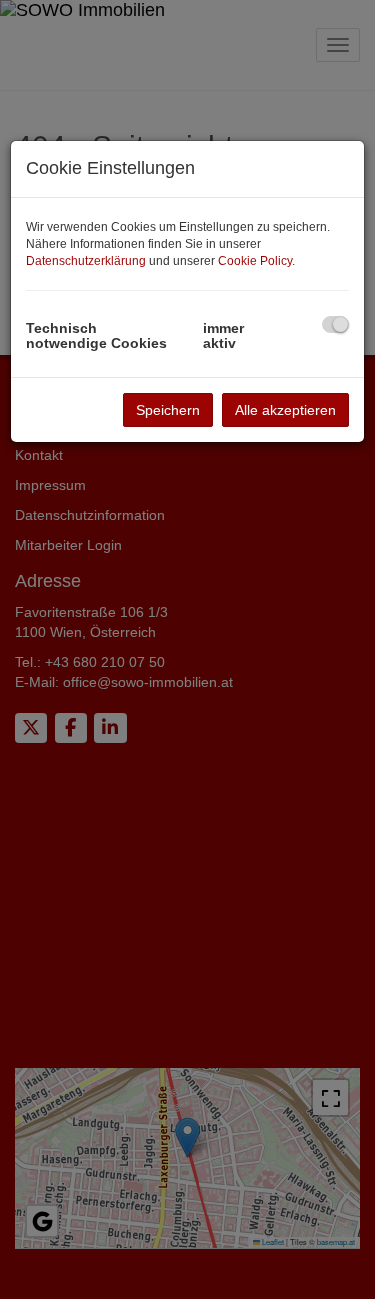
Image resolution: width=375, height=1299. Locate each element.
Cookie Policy (255, 261)
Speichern (168, 410)
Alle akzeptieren (285, 410)
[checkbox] (335, 324)
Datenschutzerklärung (86, 261)
